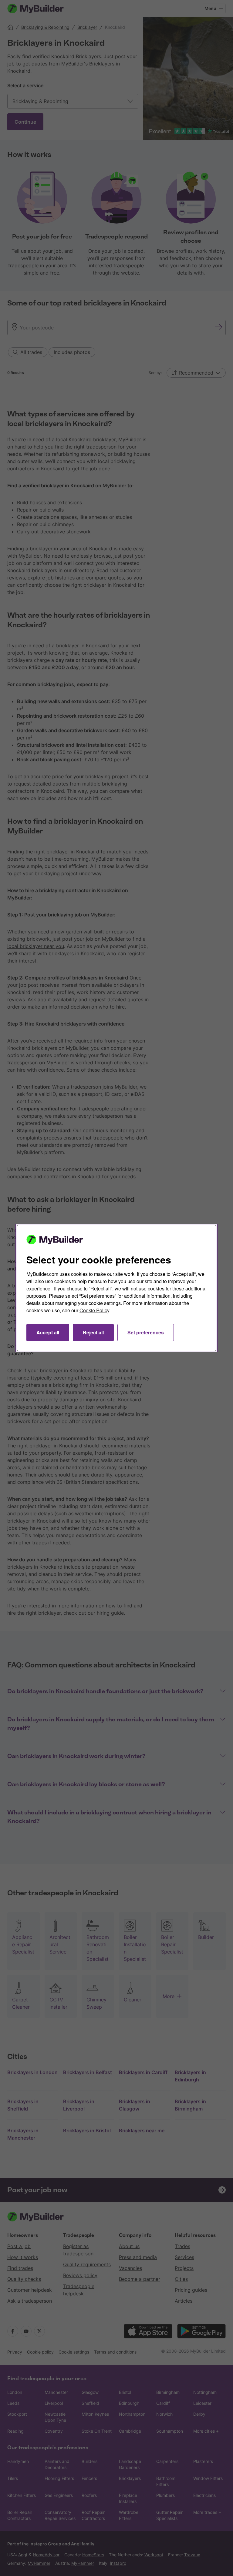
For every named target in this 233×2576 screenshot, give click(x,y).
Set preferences (146, 1332)
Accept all (48, 1332)
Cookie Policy (94, 1310)
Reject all (93, 1332)
